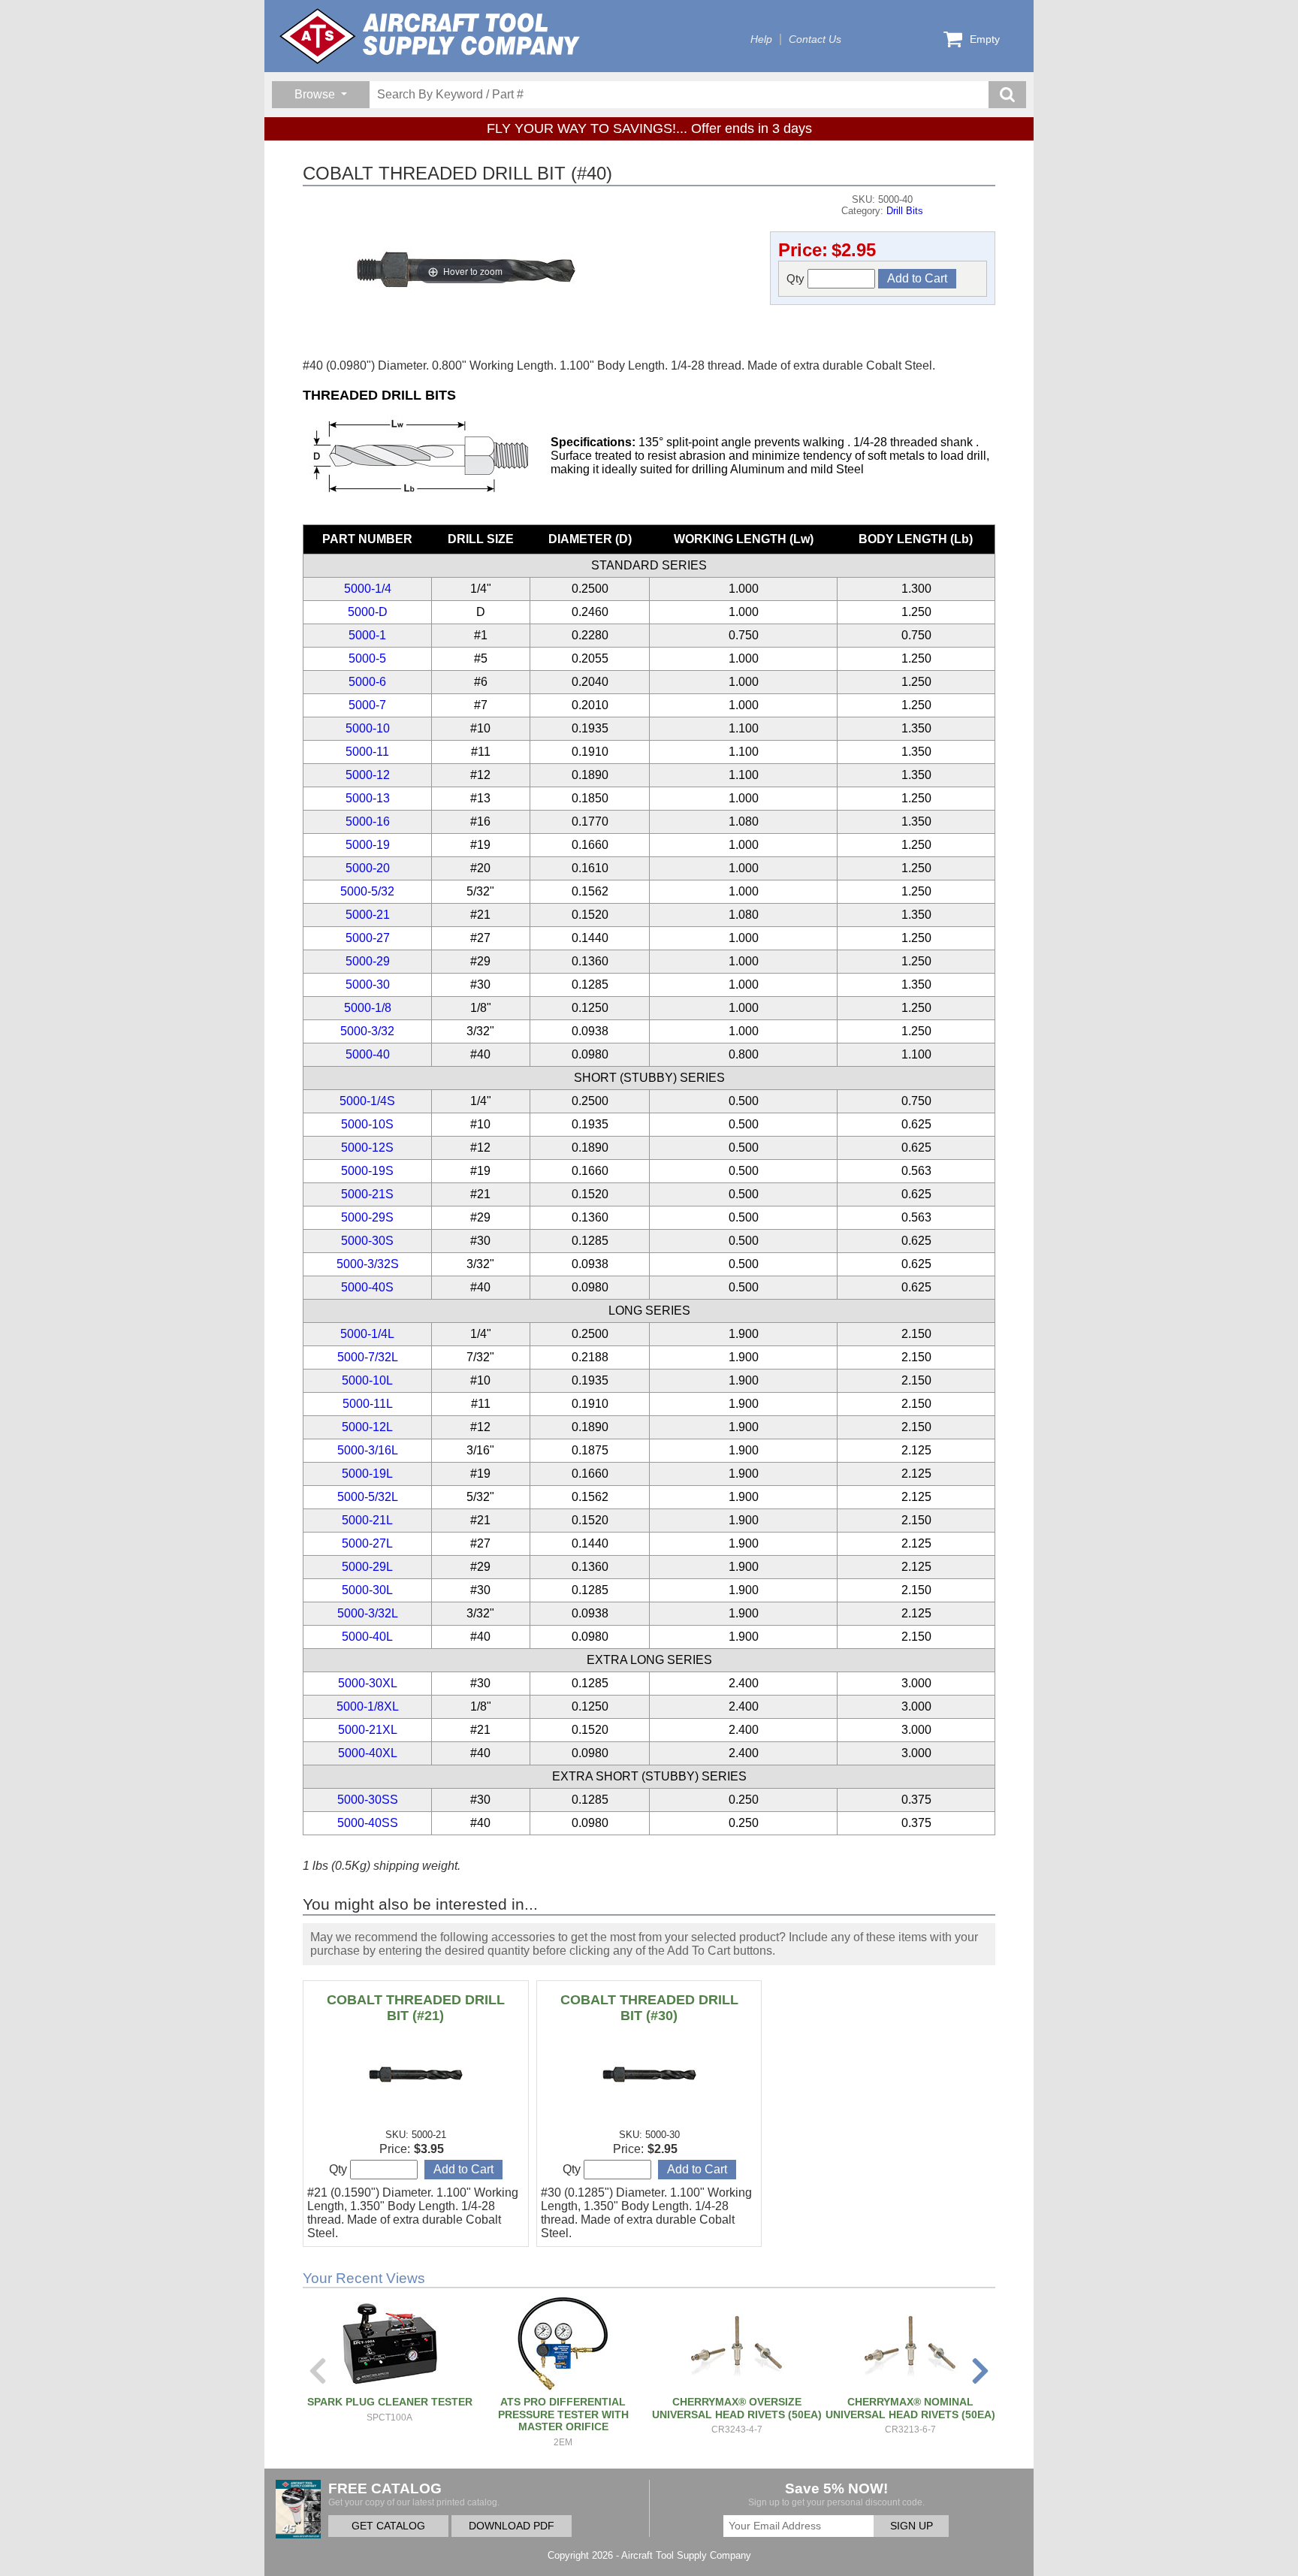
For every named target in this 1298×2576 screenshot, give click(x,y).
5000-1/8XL (368, 1706)
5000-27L (367, 1543)
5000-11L (368, 1404)
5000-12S (367, 1148)
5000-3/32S (368, 1264)
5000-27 (368, 938)
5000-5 (367, 658)
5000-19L (367, 1474)
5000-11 (367, 752)
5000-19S (367, 1171)
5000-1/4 (368, 589)
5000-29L (367, 1567)
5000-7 (367, 705)
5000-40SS (368, 1823)
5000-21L (367, 1520)
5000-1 (367, 635)
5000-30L (367, 1590)
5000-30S (367, 1241)
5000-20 (368, 868)
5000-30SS (368, 1800)
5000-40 (368, 1054)
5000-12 (368, 775)
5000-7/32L (368, 1357)
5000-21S (367, 1194)
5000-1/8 (368, 1008)
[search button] (1007, 95)
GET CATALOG (388, 2526)
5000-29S (367, 1217)
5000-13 (368, 798)
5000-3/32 (367, 1031)
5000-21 (368, 915)
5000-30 (368, 984)
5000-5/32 (367, 891)
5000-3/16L (368, 1450)
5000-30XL (368, 1683)
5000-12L (367, 1427)
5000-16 (368, 821)
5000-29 (368, 961)
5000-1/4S (367, 1101)
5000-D (368, 612)
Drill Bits (905, 211)
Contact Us (815, 39)
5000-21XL (368, 1730)
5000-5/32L (368, 1497)
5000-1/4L (367, 1334)
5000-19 (368, 845)
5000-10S (367, 1124)
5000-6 (367, 682)
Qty (797, 278)
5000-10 (368, 728)
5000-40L (367, 1637)
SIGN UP (912, 2526)
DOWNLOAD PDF (512, 2526)
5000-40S (367, 1287)
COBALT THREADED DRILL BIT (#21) (416, 2008)
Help (761, 39)
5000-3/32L (368, 1613)
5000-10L (367, 1380)
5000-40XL (368, 1753)
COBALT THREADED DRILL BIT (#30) (649, 2008)
